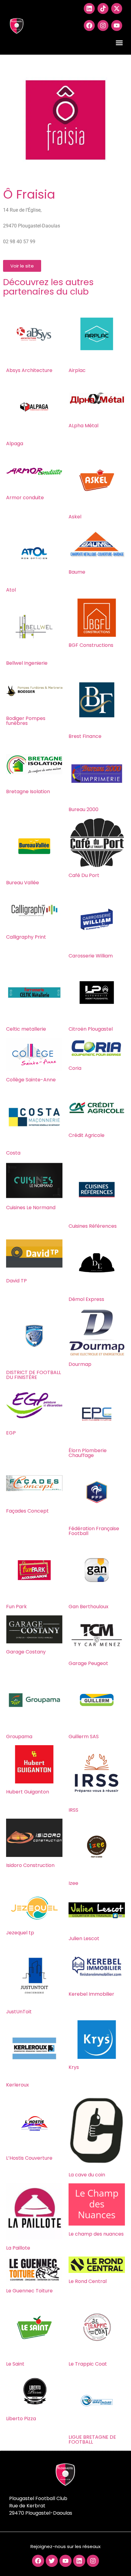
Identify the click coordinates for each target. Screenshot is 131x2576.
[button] (119, 43)
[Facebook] (89, 26)
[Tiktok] (103, 9)
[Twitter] (52, 2561)
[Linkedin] (89, 9)
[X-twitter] (117, 9)
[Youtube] (117, 26)
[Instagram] (103, 26)
